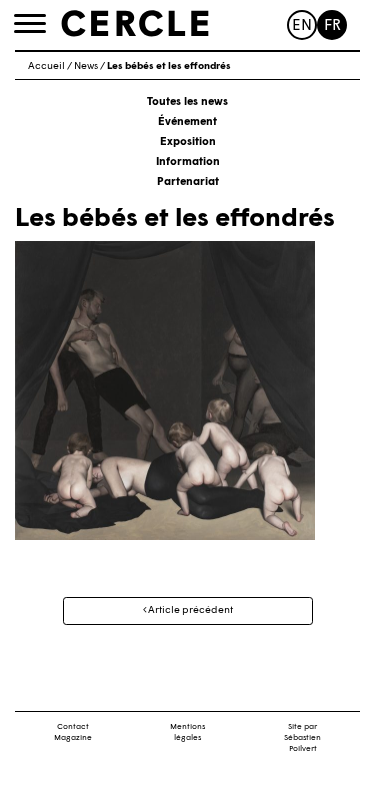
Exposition (188, 142)
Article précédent (189, 610)
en (302, 26)
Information (188, 162)
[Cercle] (135, 24)
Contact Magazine (73, 732)
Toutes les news (187, 102)
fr (332, 26)
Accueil (46, 66)
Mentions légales (187, 732)
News (86, 66)
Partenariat (188, 182)
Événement (187, 122)
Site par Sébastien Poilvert (302, 738)
